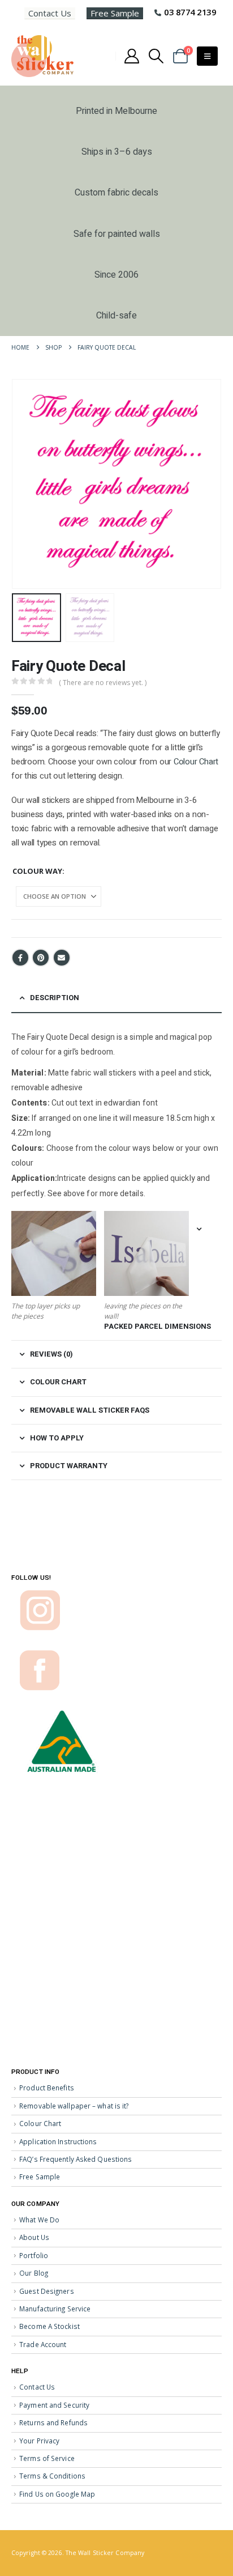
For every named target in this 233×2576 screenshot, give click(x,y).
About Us (34, 2237)
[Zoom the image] (40, 1595)
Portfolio (34, 2255)
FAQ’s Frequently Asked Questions (75, 2159)
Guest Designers (47, 2291)
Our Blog (34, 2273)
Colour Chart (196, 762)
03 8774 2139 (190, 12)
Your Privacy (39, 2441)
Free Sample (115, 13)
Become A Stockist (49, 2326)
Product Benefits (47, 2088)
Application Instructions (58, 2141)
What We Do (39, 2220)
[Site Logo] (42, 56)
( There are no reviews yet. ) (103, 683)
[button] (156, 56)
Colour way (37, 871)
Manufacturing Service (55, 2309)
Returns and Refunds (53, 2422)
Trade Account (43, 2344)
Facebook (20, 958)
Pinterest (41, 958)
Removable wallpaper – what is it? (74, 2106)
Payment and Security (54, 2405)
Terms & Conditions (52, 2476)
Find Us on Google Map (57, 2494)
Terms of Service (47, 2458)
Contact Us (50, 13)
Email (62, 958)
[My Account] (131, 56)
